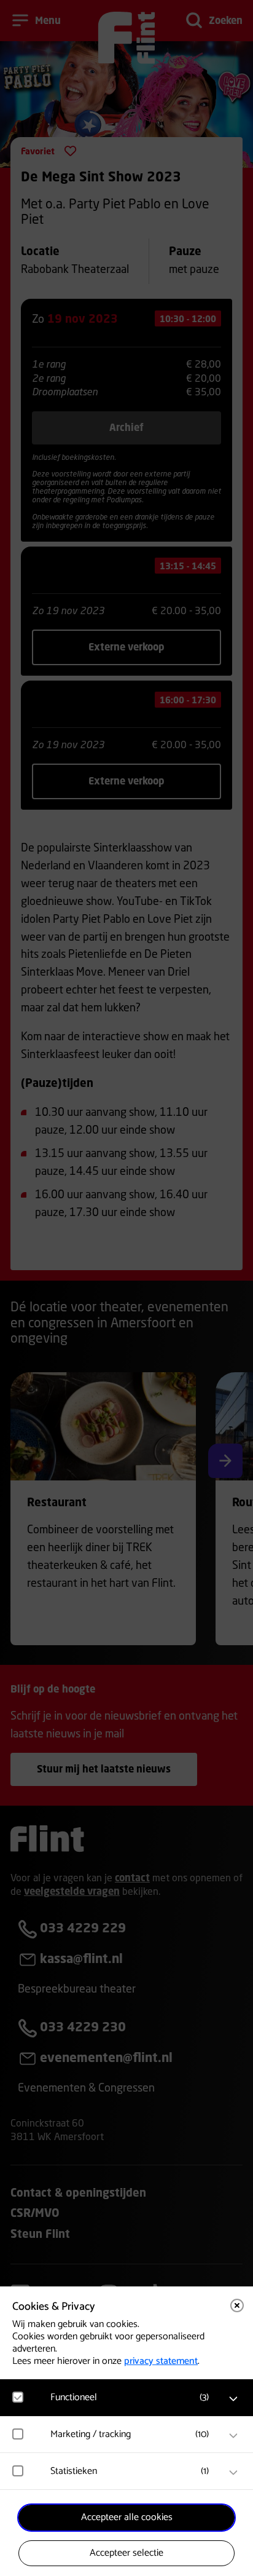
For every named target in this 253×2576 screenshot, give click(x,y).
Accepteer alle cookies (127, 2517)
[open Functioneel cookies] (233, 2399)
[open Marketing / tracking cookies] (233, 2436)
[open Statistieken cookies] (233, 2473)
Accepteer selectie (126, 2553)
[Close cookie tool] (237, 2305)
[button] (133, 2397)
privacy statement (161, 2361)
